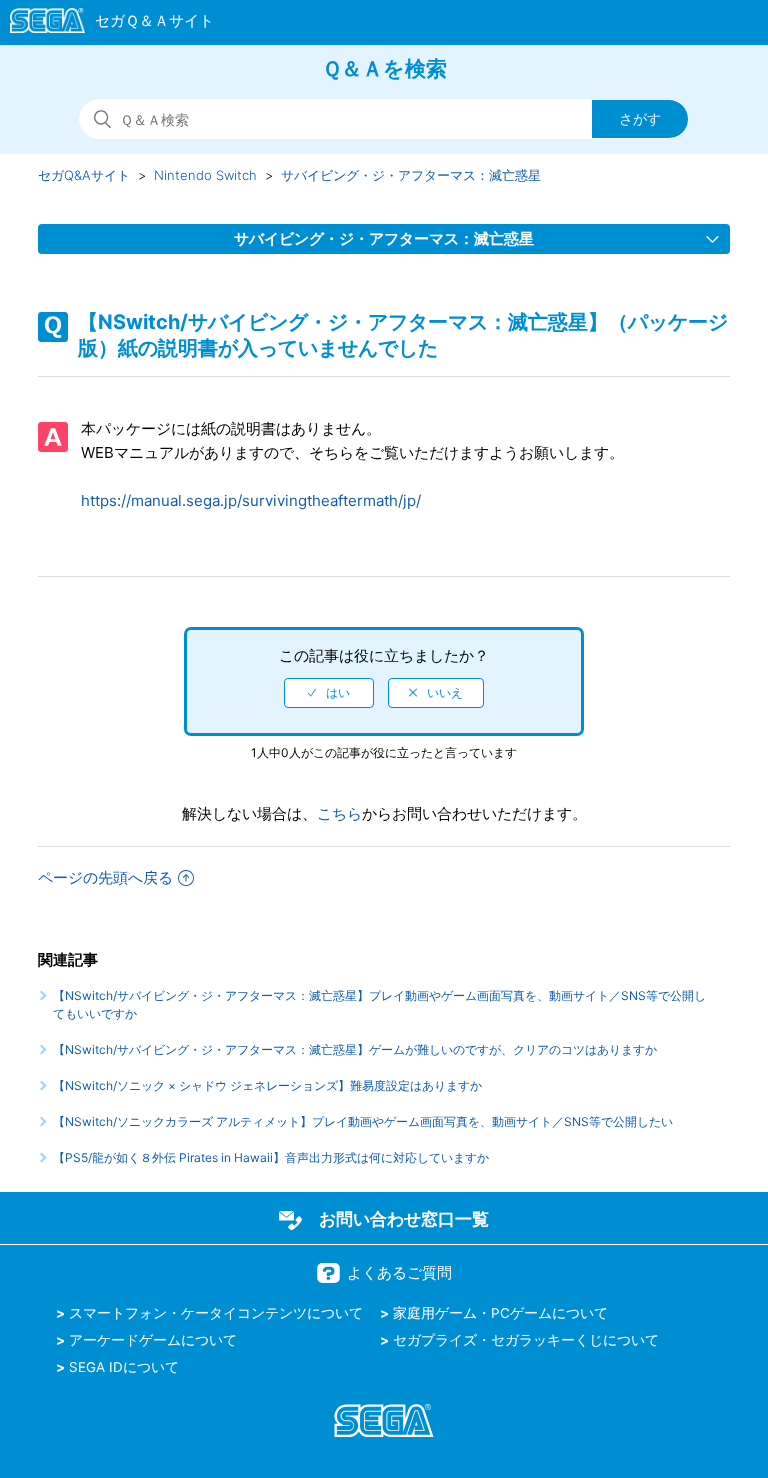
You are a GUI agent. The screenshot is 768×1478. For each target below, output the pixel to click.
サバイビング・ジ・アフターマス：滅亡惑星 (411, 175)
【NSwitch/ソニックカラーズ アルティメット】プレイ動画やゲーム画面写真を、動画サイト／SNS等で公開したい (363, 1121)
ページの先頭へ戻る (105, 877)
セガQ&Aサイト (84, 175)
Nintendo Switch (205, 175)
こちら (339, 813)
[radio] (329, 693)
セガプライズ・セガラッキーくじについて (526, 1340)
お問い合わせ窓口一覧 (404, 1219)
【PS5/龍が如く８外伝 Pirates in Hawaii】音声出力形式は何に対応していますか (271, 1157)
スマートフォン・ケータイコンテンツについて (216, 1313)
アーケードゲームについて (153, 1340)
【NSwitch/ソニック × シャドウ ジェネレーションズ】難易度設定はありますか (267, 1085)
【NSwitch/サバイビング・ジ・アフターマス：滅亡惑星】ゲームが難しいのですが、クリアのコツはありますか (355, 1049)
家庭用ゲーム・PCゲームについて (500, 1313)
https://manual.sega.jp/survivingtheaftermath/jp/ (251, 500)
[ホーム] (102, 24)
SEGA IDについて (124, 1367)
